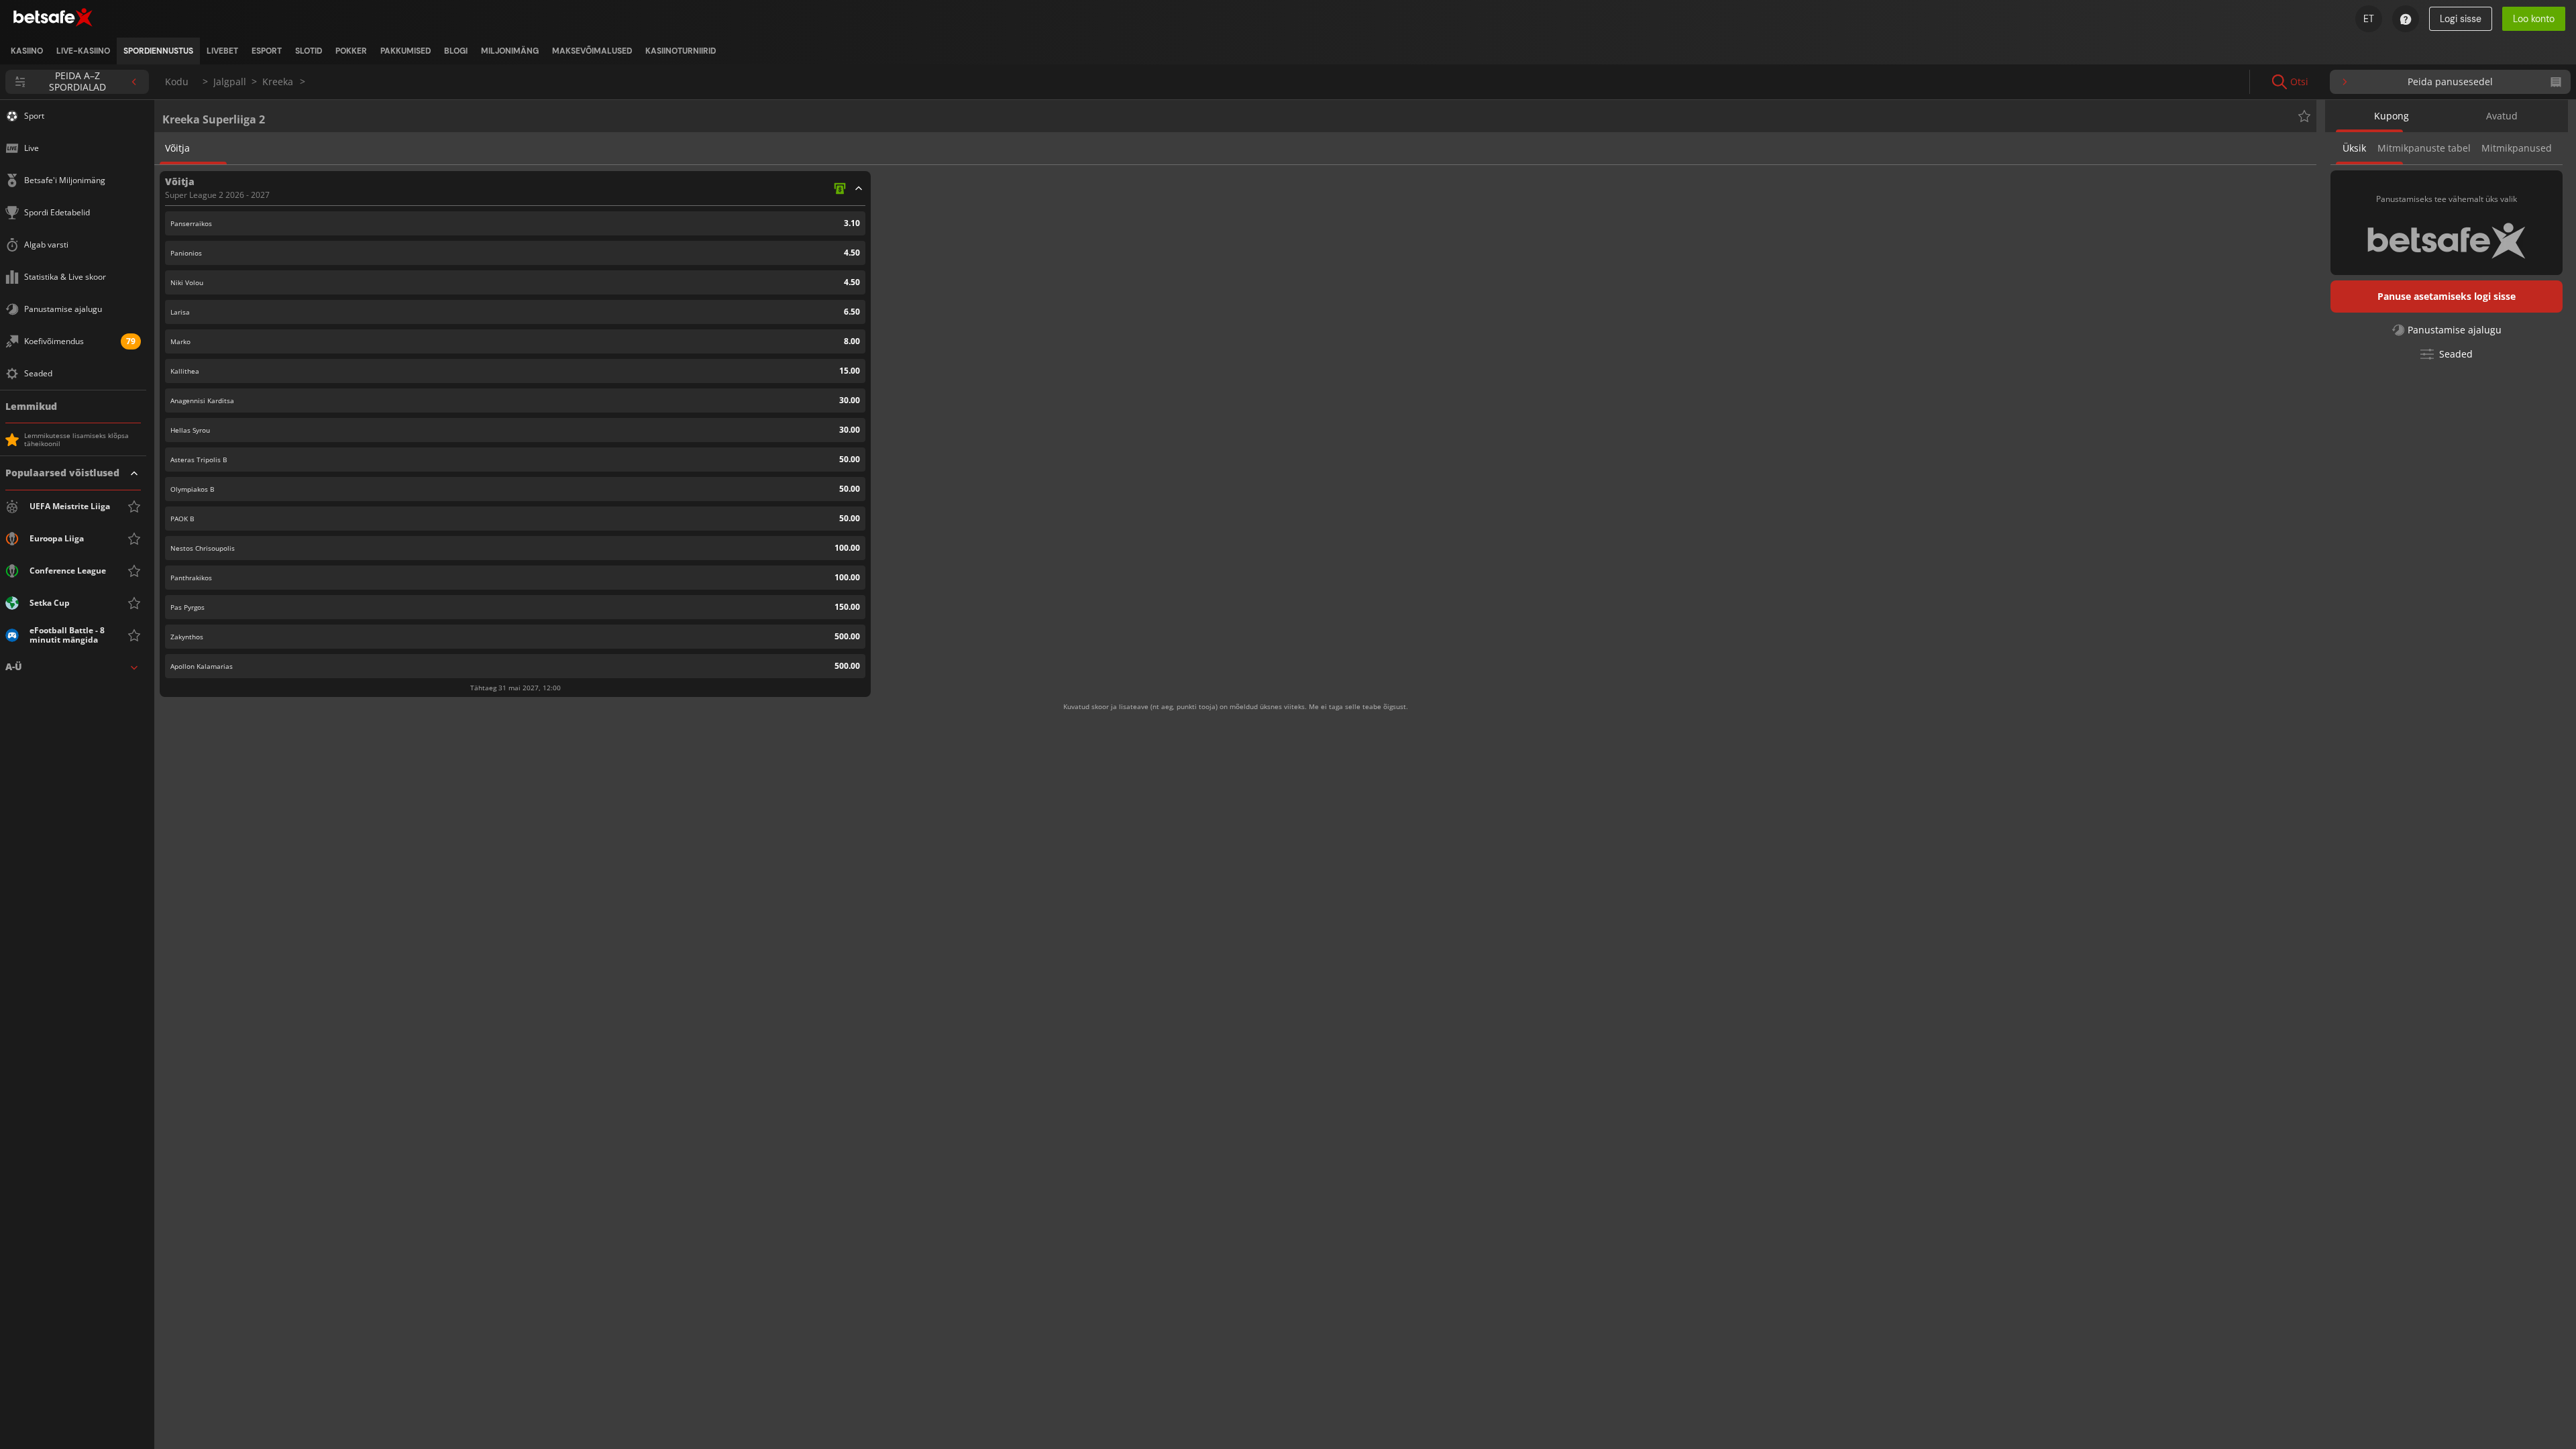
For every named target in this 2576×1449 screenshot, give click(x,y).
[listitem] (27, 51)
